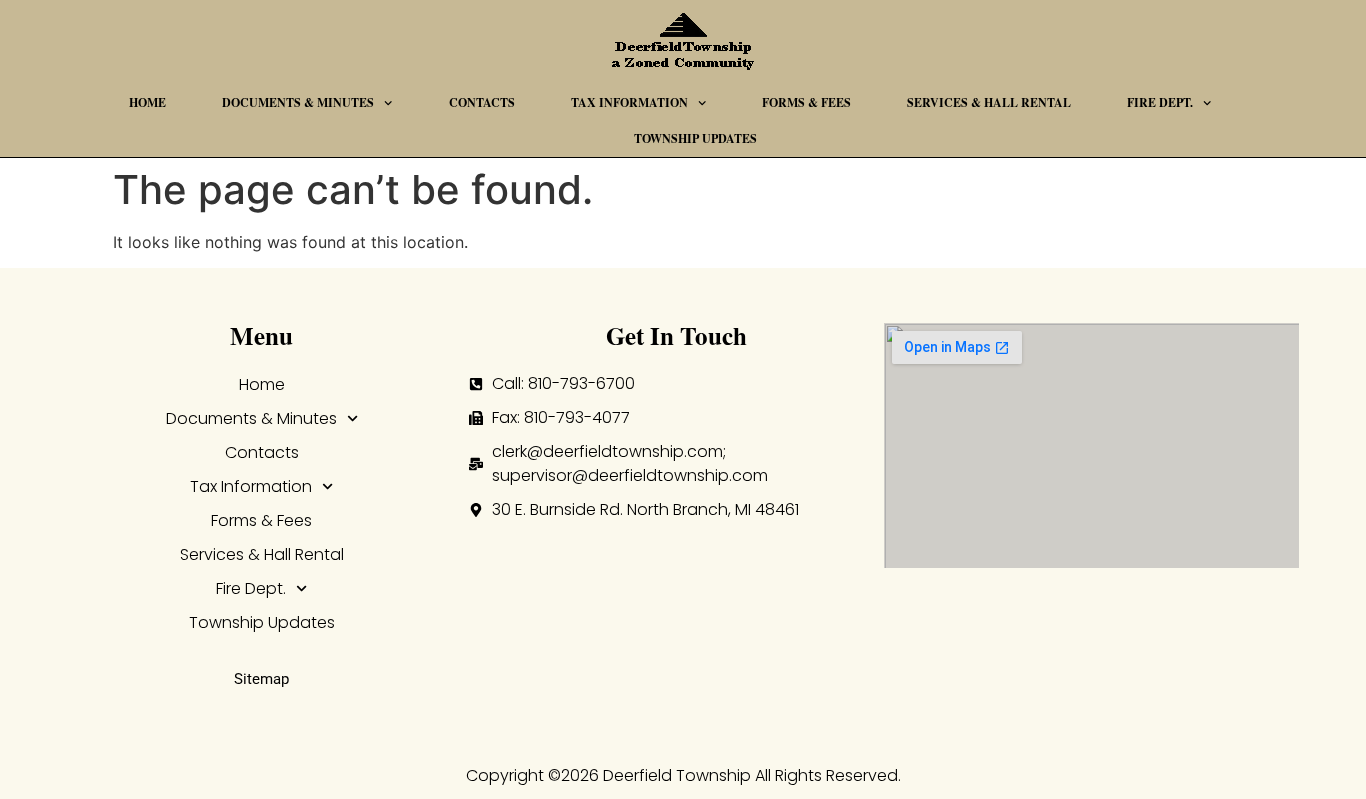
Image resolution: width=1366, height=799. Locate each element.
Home (147, 102)
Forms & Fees (806, 102)
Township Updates (695, 138)
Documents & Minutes (298, 102)
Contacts (482, 102)
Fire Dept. (1160, 102)
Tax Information (629, 102)
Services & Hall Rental (989, 102)
